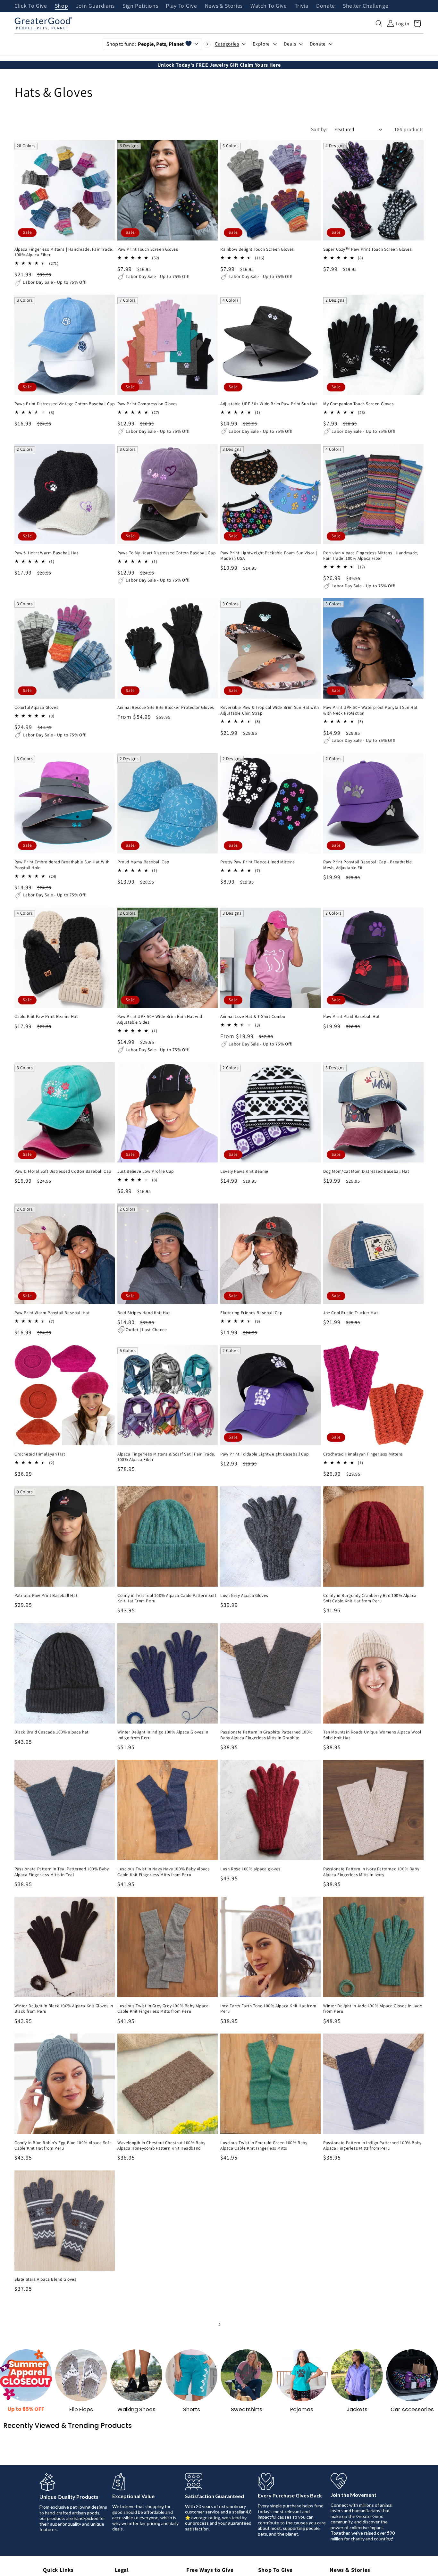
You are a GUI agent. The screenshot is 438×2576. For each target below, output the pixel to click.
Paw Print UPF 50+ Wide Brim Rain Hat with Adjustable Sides (160, 1019)
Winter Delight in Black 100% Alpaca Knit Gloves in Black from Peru (64, 2009)
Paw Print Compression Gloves (147, 404)
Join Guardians (95, 6)
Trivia (302, 6)
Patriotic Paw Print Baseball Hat (46, 1595)
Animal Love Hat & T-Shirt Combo (253, 1016)
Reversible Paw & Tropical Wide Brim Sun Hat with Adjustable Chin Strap (270, 710)
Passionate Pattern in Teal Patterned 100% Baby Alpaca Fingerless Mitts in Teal (62, 1872)
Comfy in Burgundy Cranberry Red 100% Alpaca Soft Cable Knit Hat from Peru (370, 1598)
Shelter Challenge (366, 6)
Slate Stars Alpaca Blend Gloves (46, 2279)
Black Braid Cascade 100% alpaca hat (51, 1732)
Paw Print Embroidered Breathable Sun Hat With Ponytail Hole (62, 865)
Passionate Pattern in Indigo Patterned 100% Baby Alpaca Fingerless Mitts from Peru (372, 2146)
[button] (379, 23)
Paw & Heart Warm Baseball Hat (46, 553)
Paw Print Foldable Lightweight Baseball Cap (265, 1454)
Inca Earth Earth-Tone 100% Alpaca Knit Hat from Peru (268, 2009)
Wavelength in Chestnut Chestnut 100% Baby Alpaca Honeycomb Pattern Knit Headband (161, 2146)
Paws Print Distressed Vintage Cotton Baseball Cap (64, 404)
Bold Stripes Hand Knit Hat (144, 1313)
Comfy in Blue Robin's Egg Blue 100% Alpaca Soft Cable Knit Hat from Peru (63, 2146)
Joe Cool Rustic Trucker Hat (350, 1313)
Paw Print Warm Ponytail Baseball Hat (52, 1313)
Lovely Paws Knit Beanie (244, 1171)
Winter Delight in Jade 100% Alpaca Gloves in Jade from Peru (373, 2009)
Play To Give (181, 6)
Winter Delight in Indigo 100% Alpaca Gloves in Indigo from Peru (163, 1735)
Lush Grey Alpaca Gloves (244, 1595)
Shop (62, 6)
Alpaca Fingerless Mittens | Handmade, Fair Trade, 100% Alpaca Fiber (64, 252)
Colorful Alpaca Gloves (36, 707)
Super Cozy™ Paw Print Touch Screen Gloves (368, 249)
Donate (326, 6)
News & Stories (224, 6)
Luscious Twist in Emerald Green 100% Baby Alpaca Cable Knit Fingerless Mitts (264, 2146)
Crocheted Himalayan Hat (40, 1454)
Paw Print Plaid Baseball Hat (351, 1016)
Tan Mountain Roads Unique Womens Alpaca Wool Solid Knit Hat (372, 1735)
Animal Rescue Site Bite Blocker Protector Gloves (166, 707)
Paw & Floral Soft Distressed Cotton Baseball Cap (63, 1171)
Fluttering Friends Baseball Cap (251, 1313)
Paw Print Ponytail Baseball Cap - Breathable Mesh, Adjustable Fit (367, 865)
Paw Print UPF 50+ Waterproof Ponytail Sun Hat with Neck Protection (370, 710)
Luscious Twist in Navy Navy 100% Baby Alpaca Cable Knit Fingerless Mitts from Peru (164, 1872)
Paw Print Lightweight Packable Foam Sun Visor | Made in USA (269, 556)
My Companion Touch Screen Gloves (358, 404)
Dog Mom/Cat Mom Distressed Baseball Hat (366, 1171)
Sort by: (319, 129)
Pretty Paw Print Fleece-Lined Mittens (257, 862)
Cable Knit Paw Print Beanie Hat (46, 1016)
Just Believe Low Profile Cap (146, 1171)
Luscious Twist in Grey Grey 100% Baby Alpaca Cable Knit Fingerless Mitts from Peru (163, 2009)
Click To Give (31, 6)
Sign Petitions (140, 6)
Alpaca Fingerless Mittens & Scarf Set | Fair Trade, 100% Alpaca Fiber (166, 1457)
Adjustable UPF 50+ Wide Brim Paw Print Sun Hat (269, 404)
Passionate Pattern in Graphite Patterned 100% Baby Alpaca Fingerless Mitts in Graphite (266, 1735)
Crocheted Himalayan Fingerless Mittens (363, 1454)
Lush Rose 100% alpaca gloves (250, 1869)
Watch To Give (269, 6)
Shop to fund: (145, 44)
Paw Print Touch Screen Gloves (148, 249)
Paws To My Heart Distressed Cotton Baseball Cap (166, 553)
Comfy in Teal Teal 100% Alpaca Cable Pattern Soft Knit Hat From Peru (167, 1598)
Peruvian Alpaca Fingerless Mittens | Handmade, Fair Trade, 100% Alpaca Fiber (371, 556)
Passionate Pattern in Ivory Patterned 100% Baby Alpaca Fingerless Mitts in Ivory (371, 1872)
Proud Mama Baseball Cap (143, 862)
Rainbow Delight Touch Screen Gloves (257, 249)
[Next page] (219, 2324)
